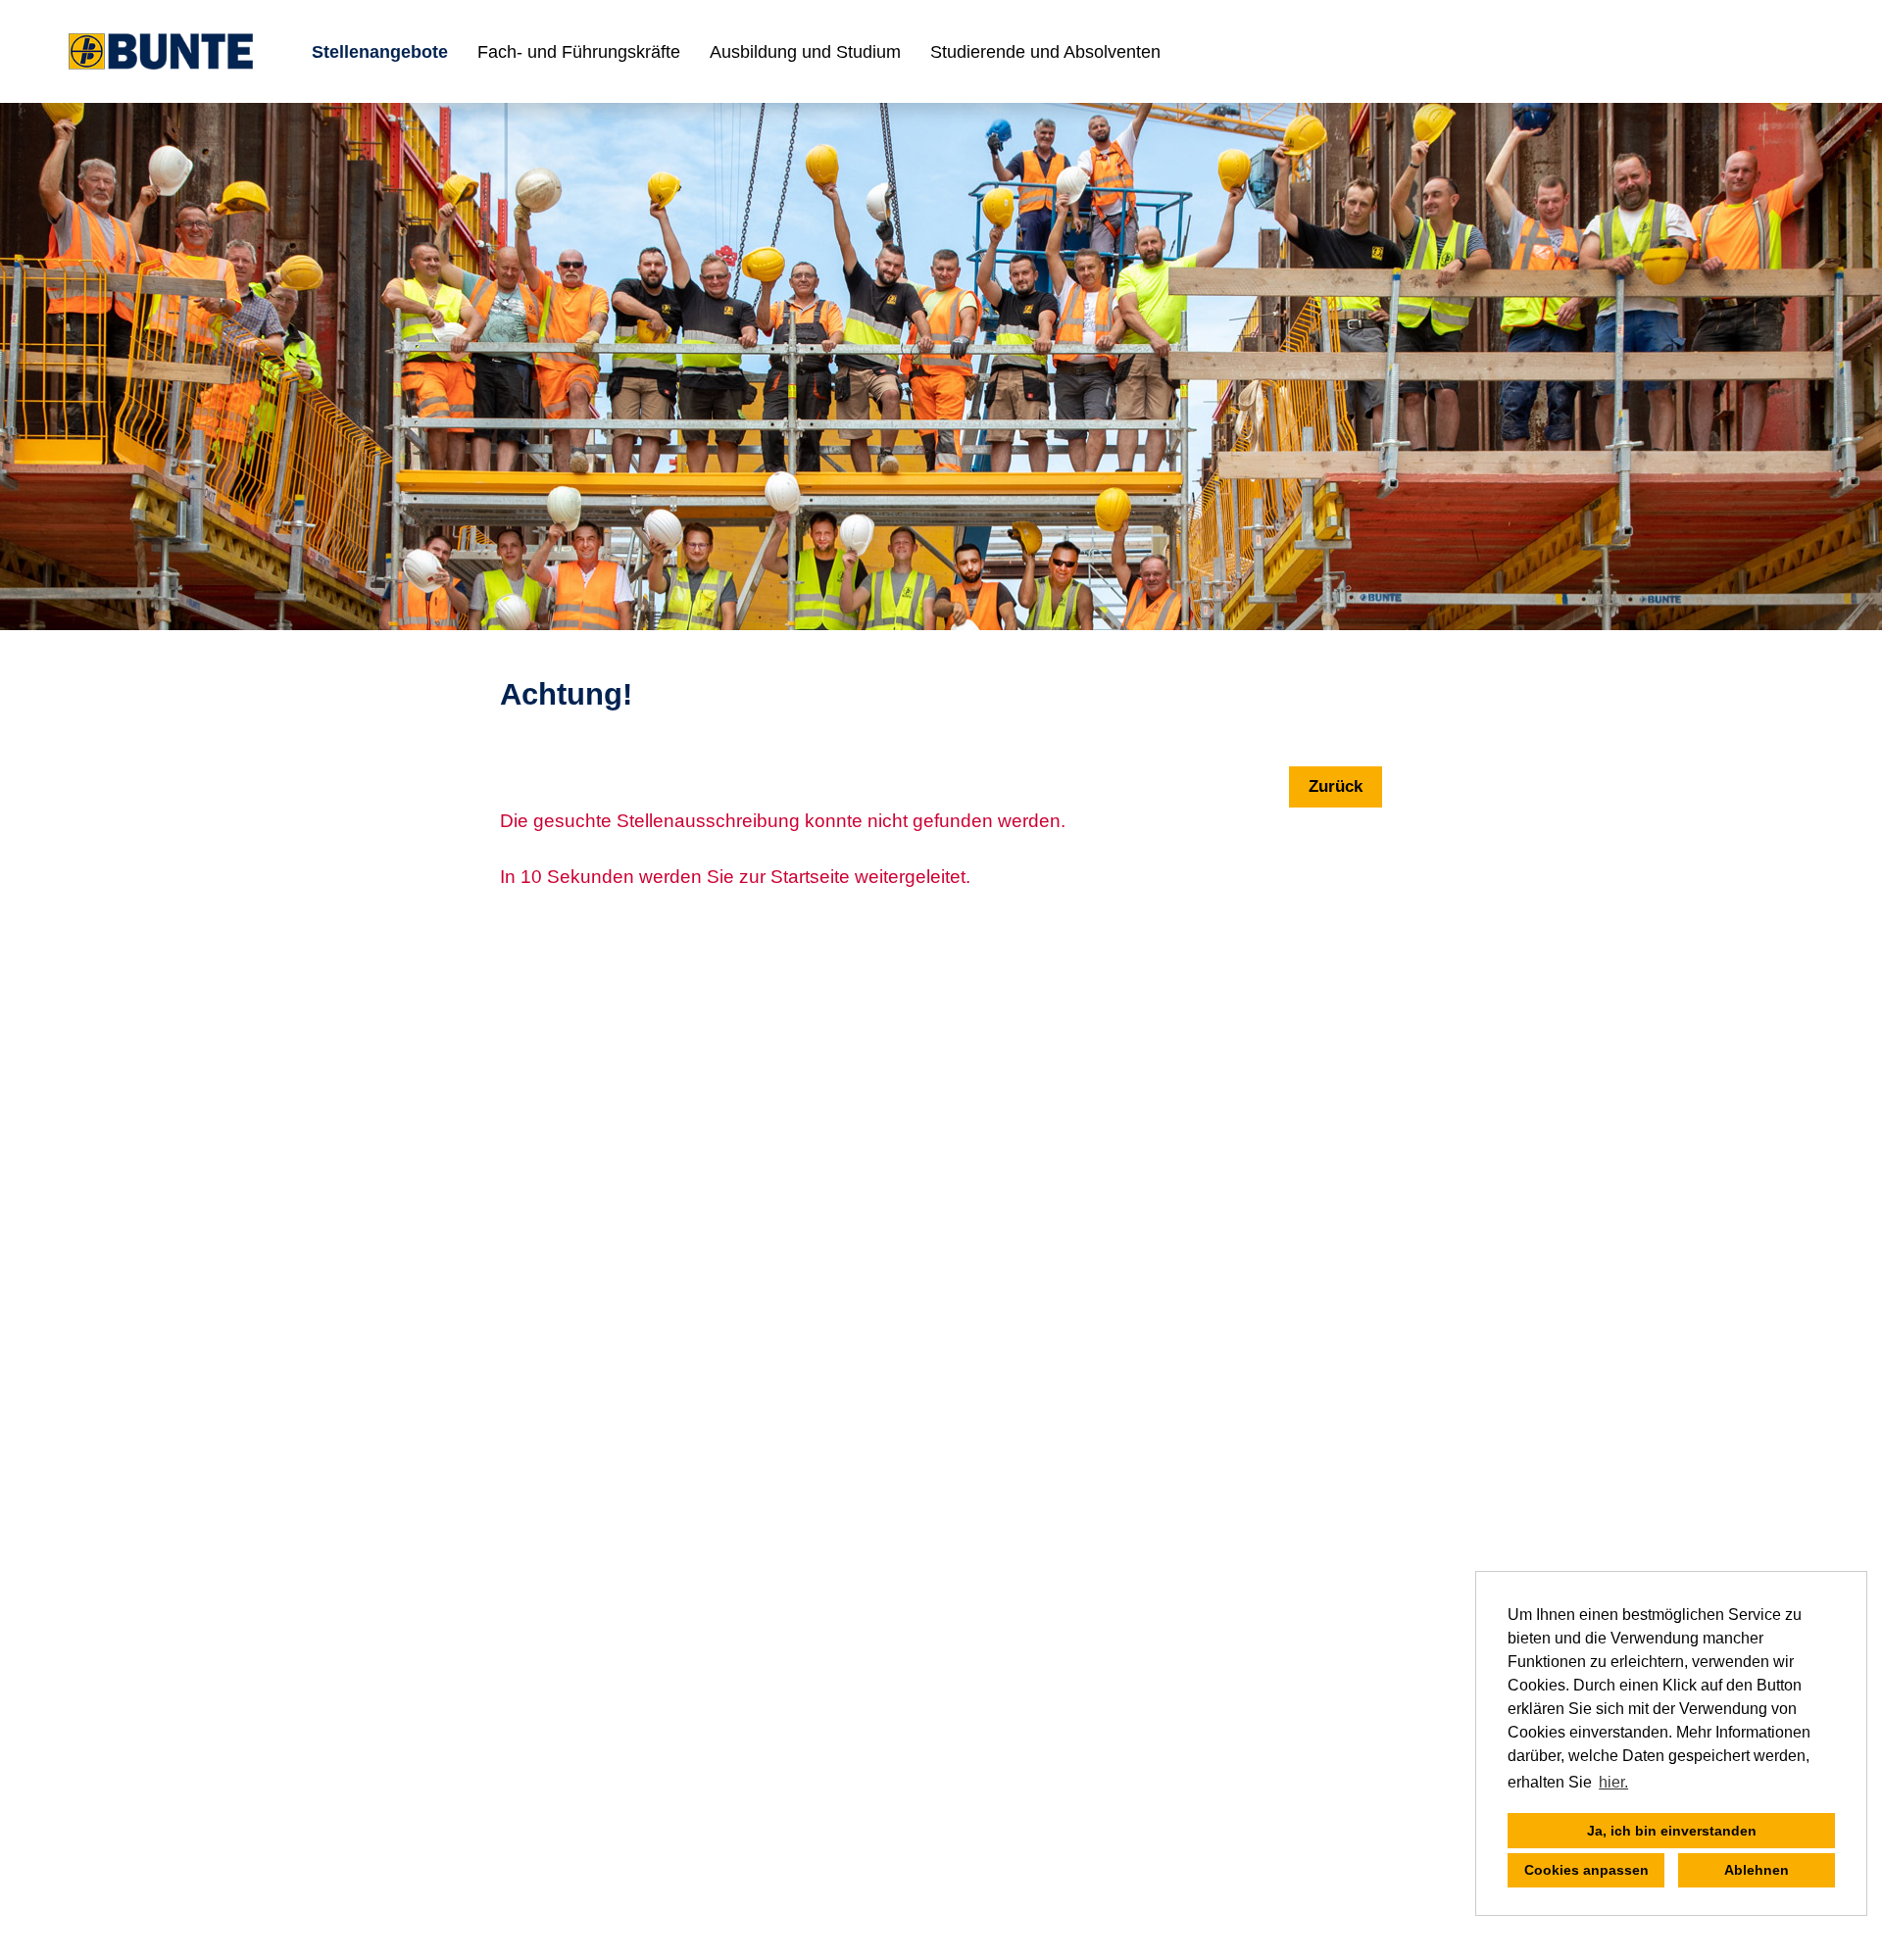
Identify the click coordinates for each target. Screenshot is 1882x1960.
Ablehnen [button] (1757, 1870)
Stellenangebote (380, 52)
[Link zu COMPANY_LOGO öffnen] (161, 51)
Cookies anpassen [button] (1586, 1870)
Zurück (1336, 786)
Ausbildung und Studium (805, 52)
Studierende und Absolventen (1045, 52)
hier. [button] (1613, 1782)
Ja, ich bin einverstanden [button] (1672, 1831)
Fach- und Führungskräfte (579, 52)
